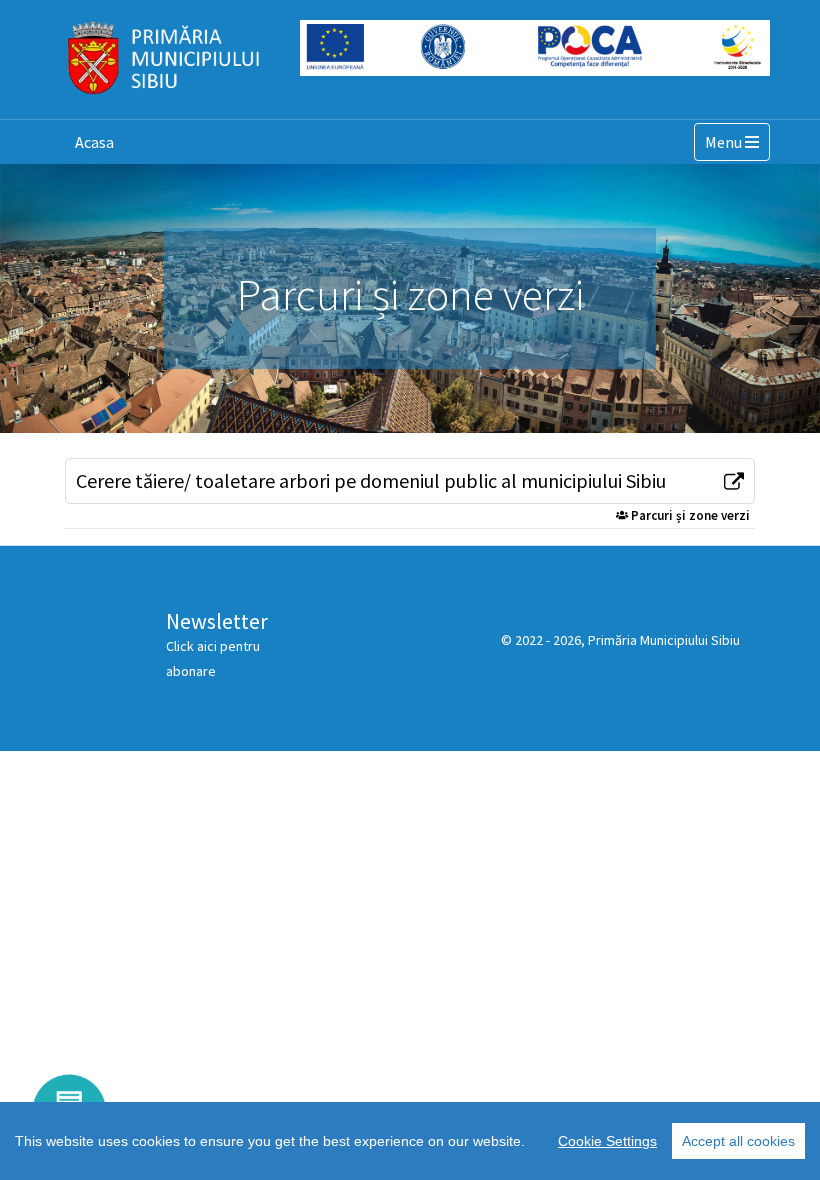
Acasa (94, 142)
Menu (737, 141)
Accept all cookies (738, 1141)
